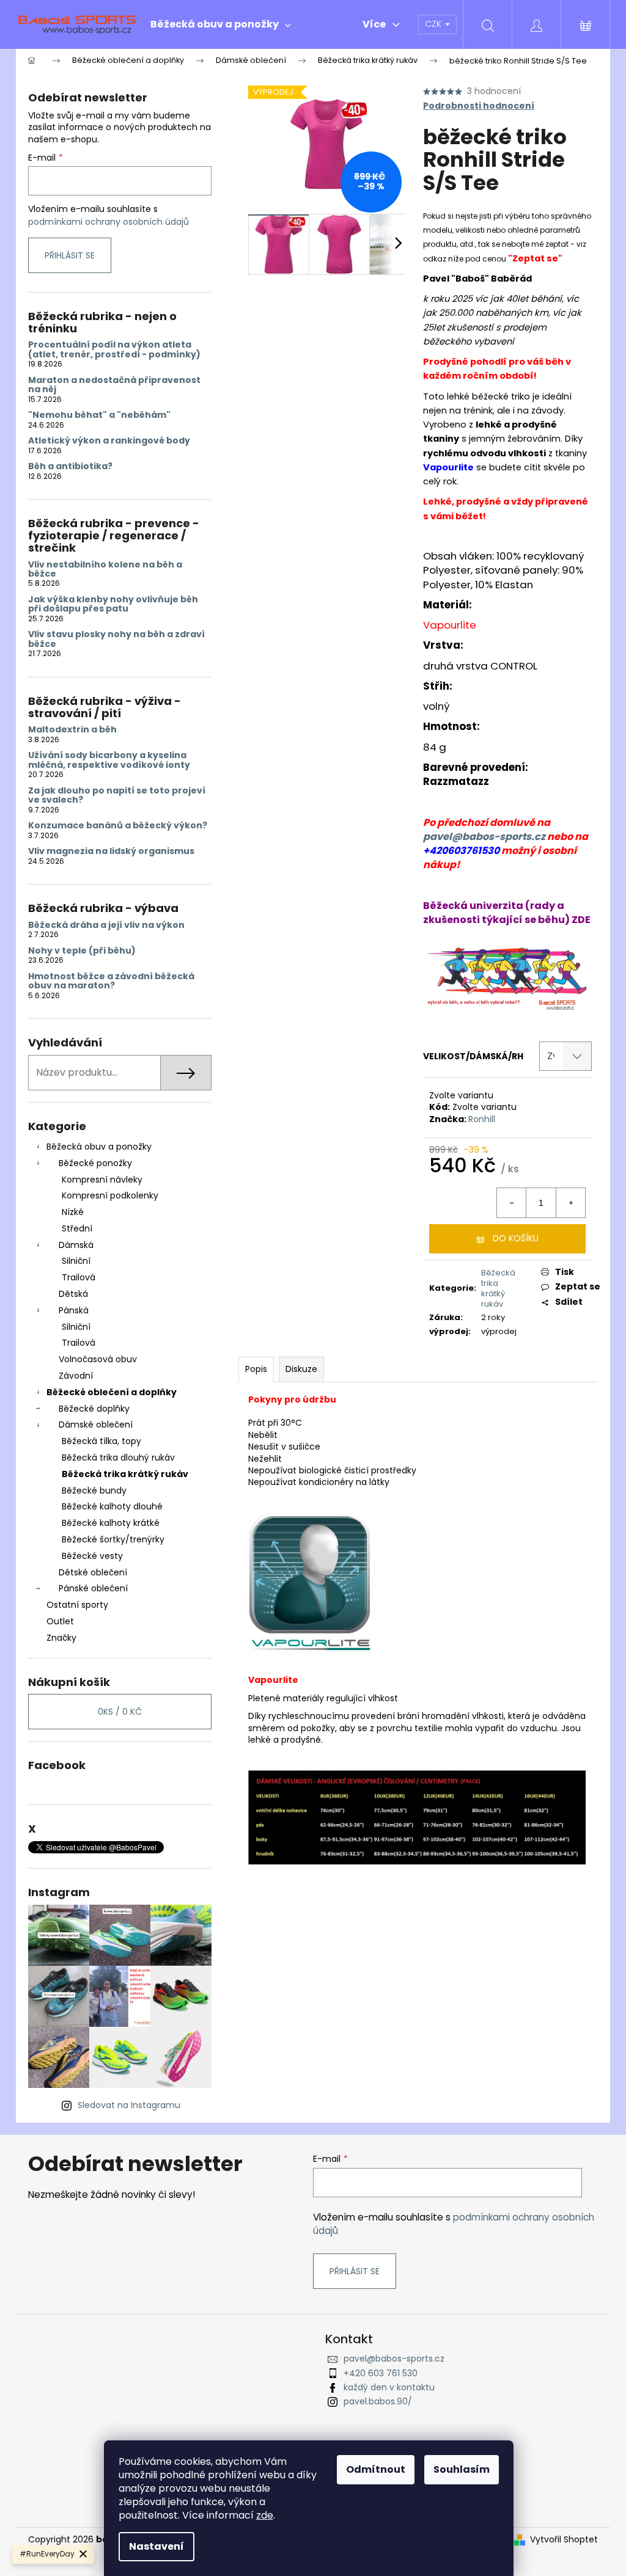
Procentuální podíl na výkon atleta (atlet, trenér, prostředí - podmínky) (114, 350)
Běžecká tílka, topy (101, 1441)
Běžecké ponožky (95, 1163)
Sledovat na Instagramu (129, 2105)
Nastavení (156, 2546)
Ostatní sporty (77, 1605)
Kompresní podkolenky (110, 1195)
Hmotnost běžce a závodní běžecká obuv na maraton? (111, 981)
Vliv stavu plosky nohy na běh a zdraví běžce (116, 639)
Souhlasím (462, 2469)
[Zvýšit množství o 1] (570, 1203)
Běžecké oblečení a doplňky (112, 1392)
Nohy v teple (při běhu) (82, 951)
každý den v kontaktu (389, 2387)
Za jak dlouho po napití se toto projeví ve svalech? (117, 796)
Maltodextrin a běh (72, 730)
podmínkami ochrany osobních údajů (109, 222)
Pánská (74, 1310)
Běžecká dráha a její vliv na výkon (106, 925)
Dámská (76, 1245)
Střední (77, 1228)
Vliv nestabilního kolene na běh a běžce (105, 570)
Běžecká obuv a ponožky (99, 1147)
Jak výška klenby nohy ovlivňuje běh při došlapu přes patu (113, 604)
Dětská (73, 1294)
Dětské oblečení (93, 1572)
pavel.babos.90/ (378, 2401)
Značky (61, 1638)
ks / (120, 1712)
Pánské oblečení (93, 1588)
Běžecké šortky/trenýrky (113, 1539)
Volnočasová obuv (98, 1359)
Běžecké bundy (94, 1491)
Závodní (76, 1376)
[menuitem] (221, 24)
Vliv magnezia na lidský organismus (111, 851)
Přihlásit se (70, 255)
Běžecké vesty (92, 1556)
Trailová (79, 1277)
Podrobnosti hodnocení (479, 106)
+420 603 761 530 (381, 2373)
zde (265, 2515)
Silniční (76, 1261)
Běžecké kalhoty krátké (111, 1523)
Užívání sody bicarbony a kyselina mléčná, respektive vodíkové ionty (109, 760)
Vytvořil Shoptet (564, 2540)
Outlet (60, 1621)
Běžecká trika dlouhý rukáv (118, 1458)
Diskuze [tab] (301, 1369)
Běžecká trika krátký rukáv (125, 1474)
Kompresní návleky (102, 1180)
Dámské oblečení (96, 1425)
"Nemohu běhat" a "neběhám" (99, 415)
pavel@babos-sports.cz (484, 837)
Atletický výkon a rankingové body (109, 441)
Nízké (73, 1212)
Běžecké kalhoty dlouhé (112, 1506)
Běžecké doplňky (94, 1409)
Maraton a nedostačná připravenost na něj (114, 385)
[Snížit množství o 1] (512, 1203)
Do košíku (516, 1238)
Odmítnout (376, 2469)
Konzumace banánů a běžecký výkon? (118, 826)
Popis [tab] (256, 1369)
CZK (434, 24)
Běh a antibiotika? (70, 466)
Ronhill (482, 1119)
